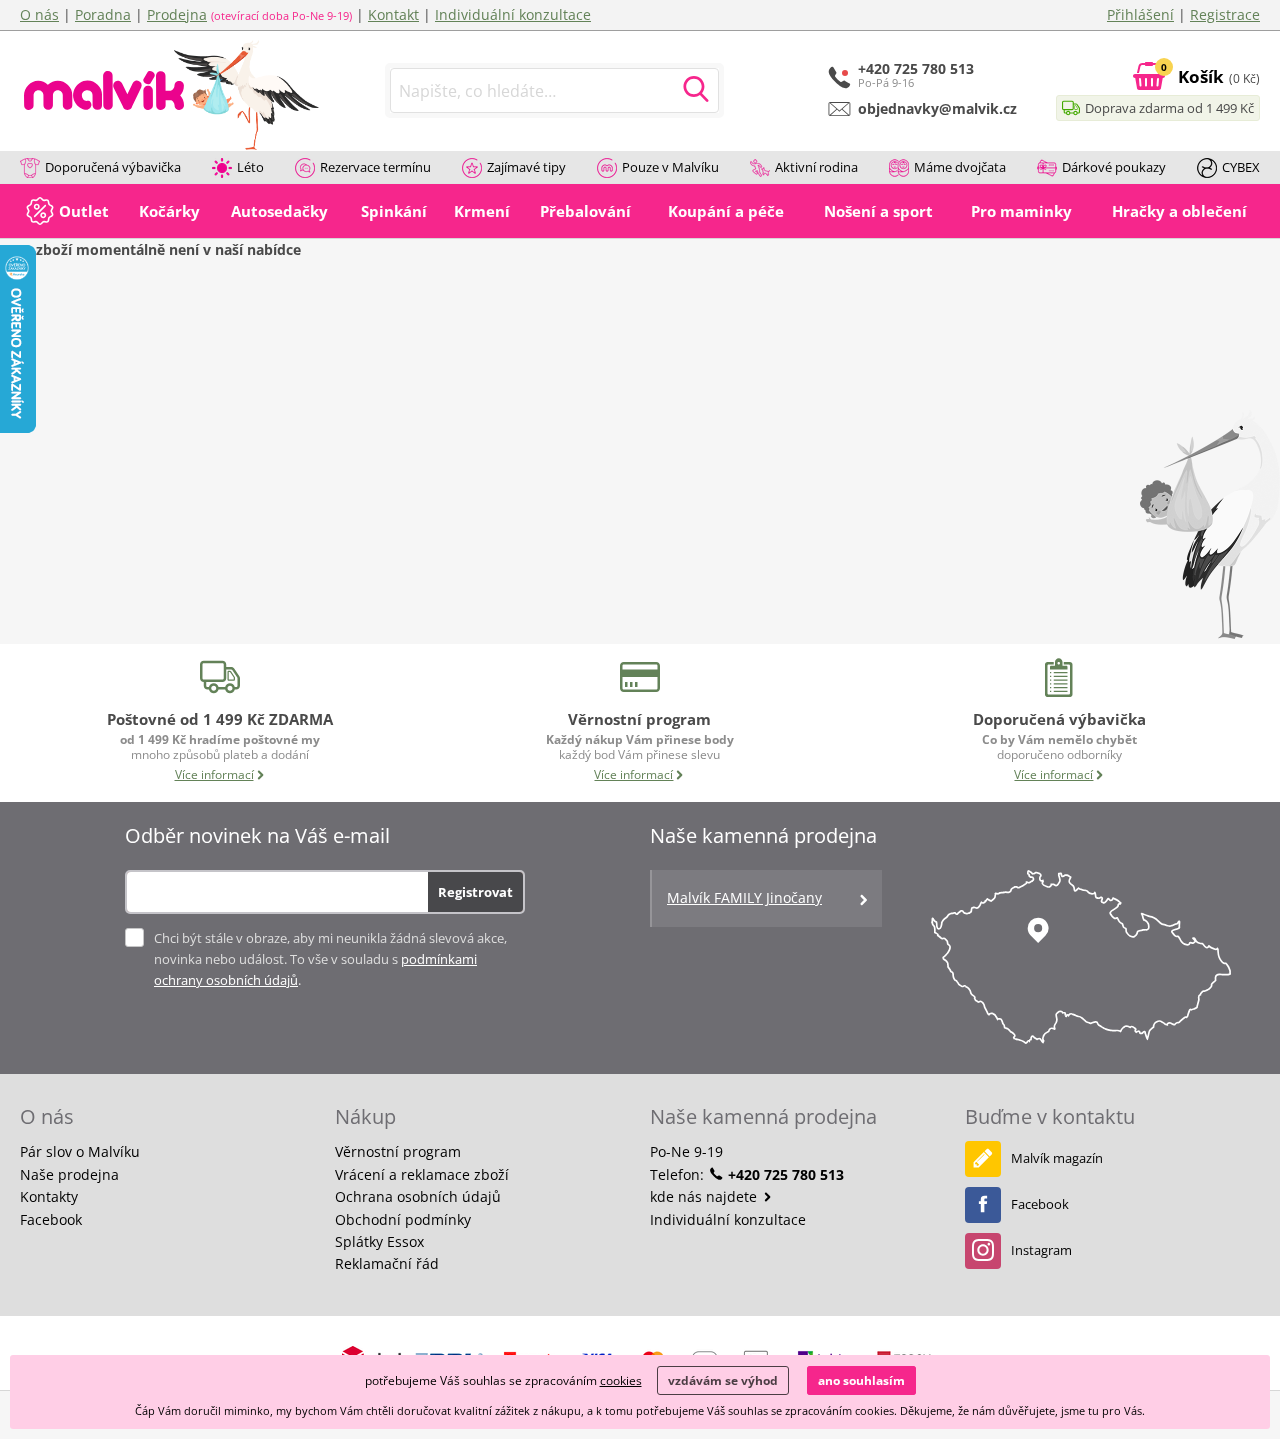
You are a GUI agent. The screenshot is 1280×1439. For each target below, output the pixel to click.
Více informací (214, 774)
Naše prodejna (69, 1174)
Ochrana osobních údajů (418, 1196)
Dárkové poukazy (1114, 167)
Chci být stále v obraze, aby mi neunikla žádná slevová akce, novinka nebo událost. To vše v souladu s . (330, 959)
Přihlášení (1140, 14)
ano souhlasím (861, 1380)
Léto (250, 167)
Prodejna (177, 14)
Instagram (1041, 1250)
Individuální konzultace (513, 14)
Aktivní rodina (816, 167)
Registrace (1225, 14)
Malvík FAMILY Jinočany (744, 897)
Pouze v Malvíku (670, 167)
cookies (621, 1380)
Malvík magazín (1057, 1158)
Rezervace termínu (375, 167)
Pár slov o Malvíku (80, 1151)
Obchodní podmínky (403, 1219)
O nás (39, 14)
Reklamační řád (387, 1263)
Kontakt (393, 14)
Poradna (103, 14)
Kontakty (49, 1196)
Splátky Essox (379, 1241)
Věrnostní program (398, 1151)
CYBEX (1241, 167)
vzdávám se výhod (723, 1380)
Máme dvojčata (960, 167)
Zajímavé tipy (526, 167)
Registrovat (475, 892)
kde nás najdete (705, 1196)
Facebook (51, 1219)
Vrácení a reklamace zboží (422, 1174)
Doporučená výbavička (113, 167)
